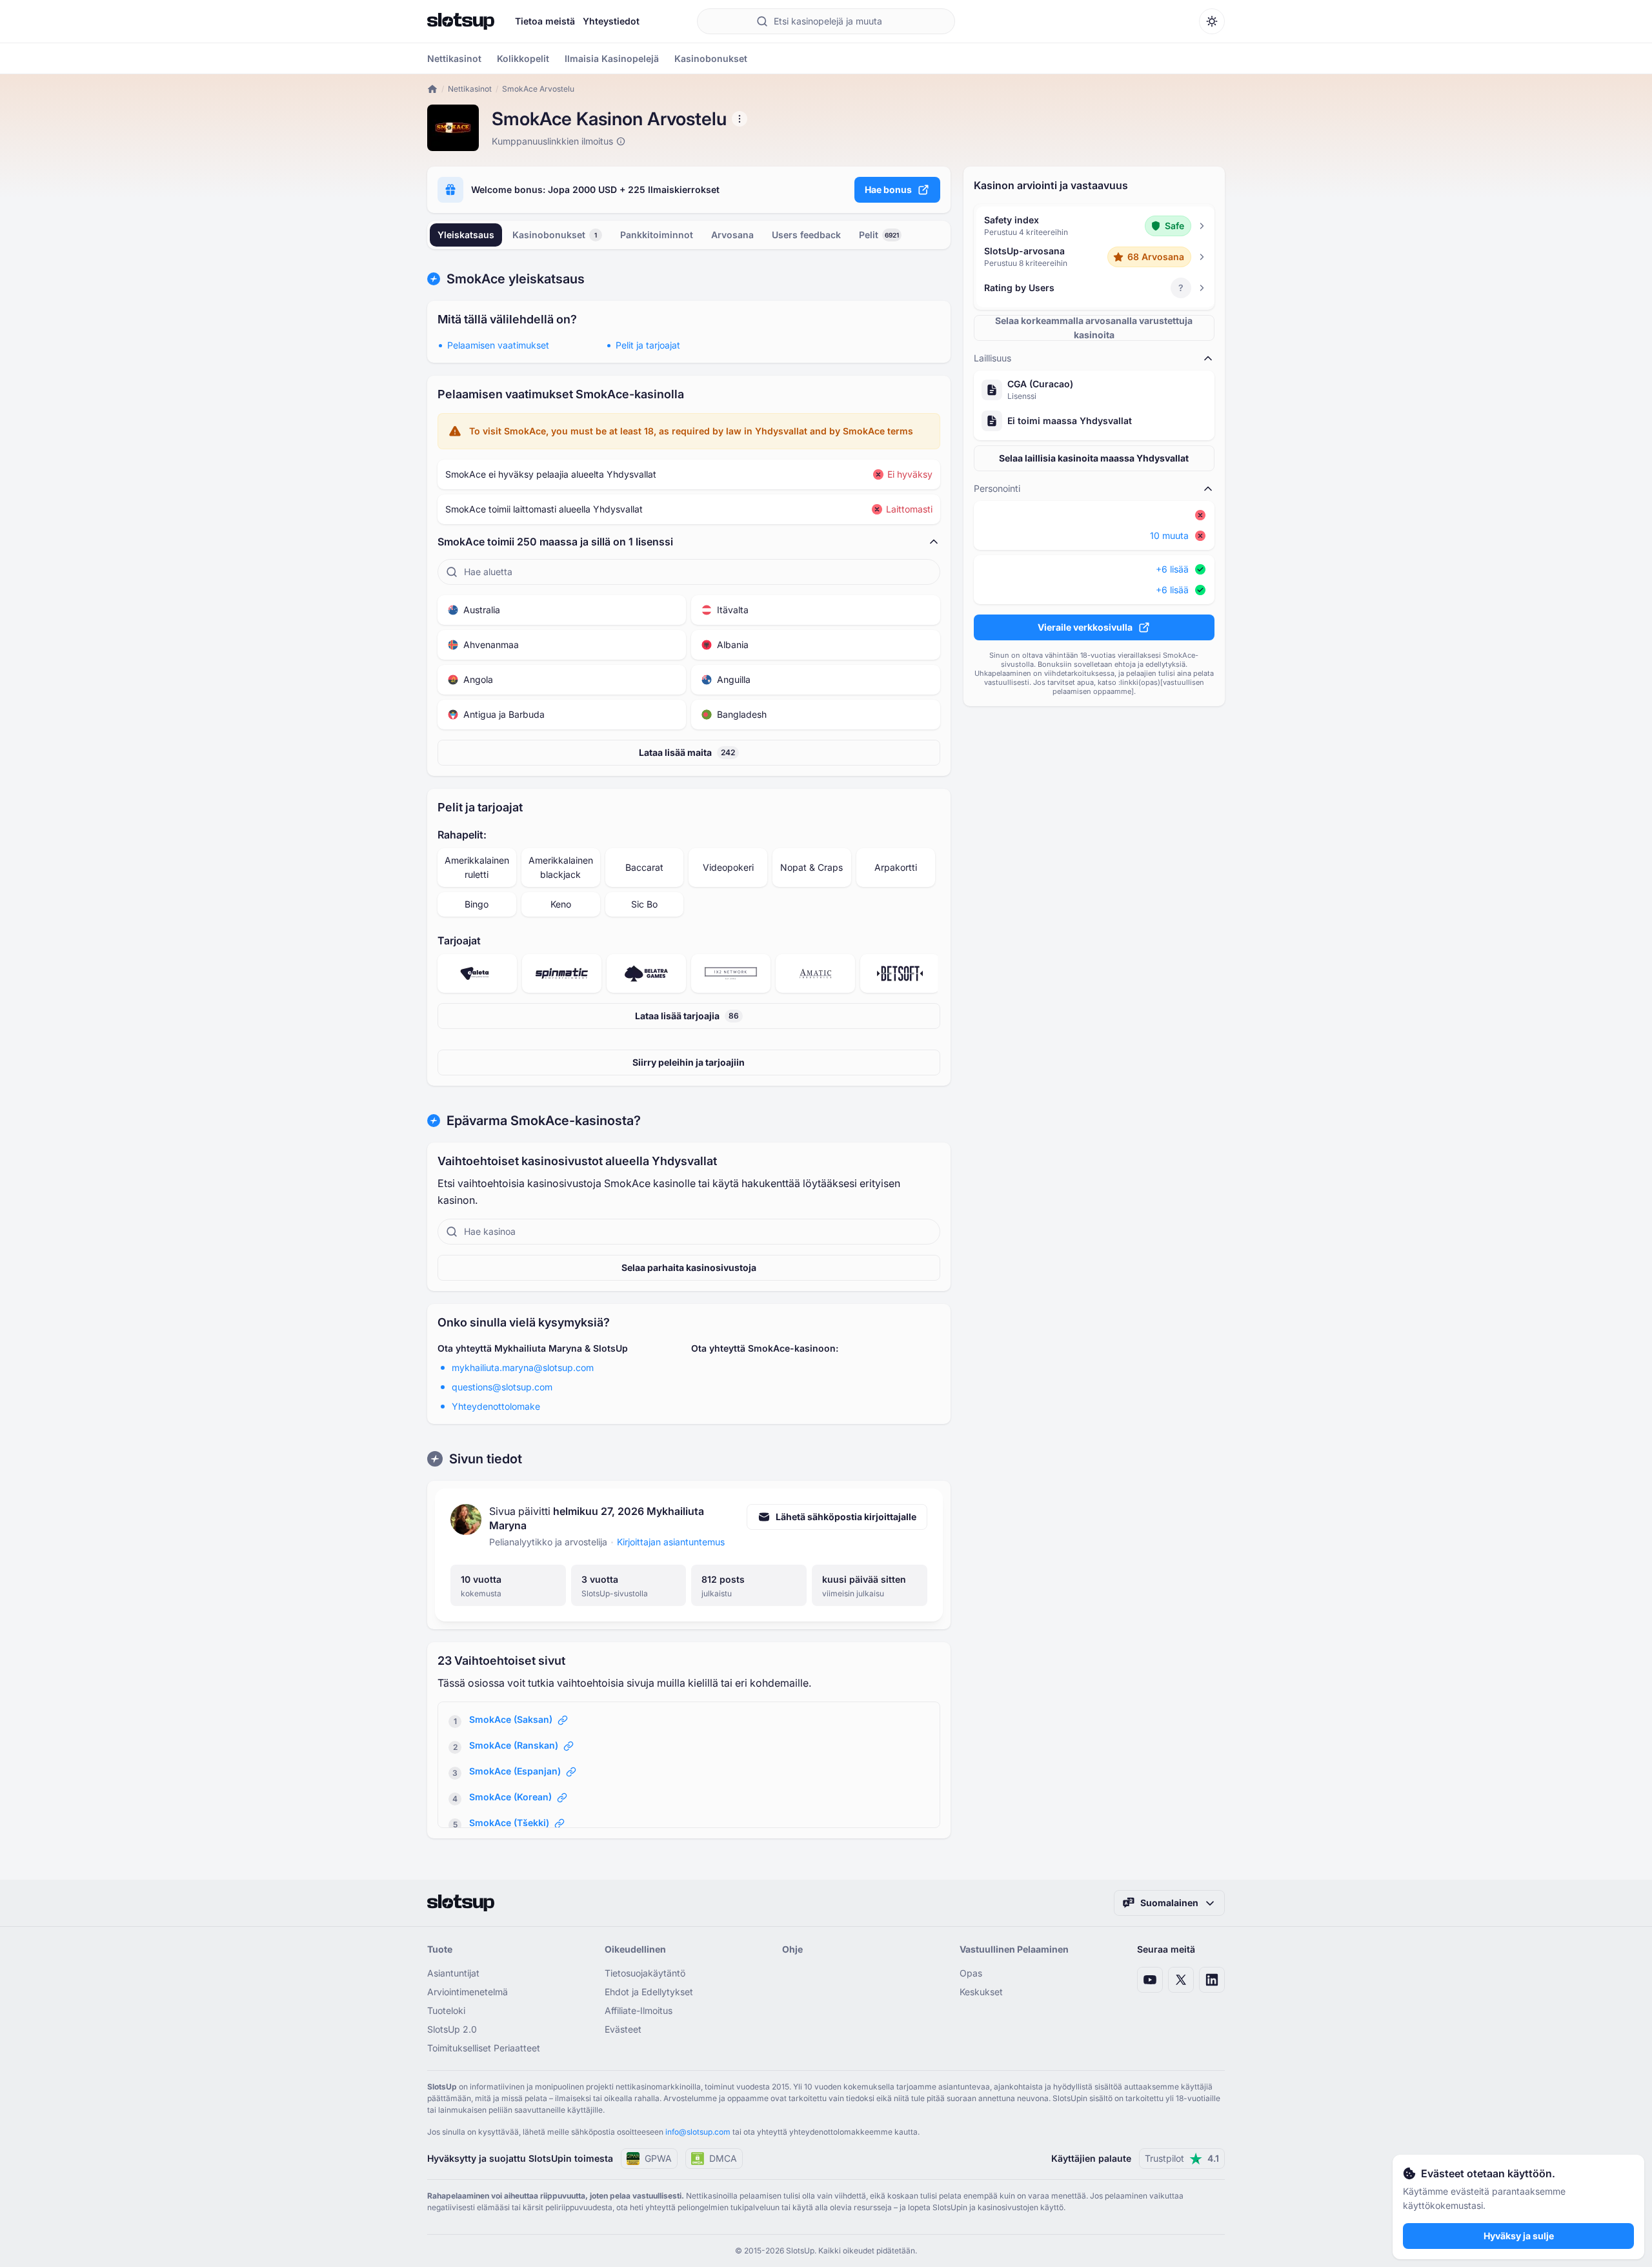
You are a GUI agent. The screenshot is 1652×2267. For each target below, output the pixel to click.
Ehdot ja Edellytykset (649, 1992)
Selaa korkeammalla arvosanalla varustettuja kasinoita (1094, 328)
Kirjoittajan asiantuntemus (671, 1542)
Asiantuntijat (453, 1973)
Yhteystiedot (611, 21)
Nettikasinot (470, 89)
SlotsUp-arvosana (1024, 251)
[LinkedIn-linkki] (1212, 1980)
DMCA (723, 2158)
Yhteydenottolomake (496, 1406)
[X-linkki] (1181, 1980)
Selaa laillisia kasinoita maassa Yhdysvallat (1094, 458)
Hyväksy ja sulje (1519, 2236)
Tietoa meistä (545, 21)
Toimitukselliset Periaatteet (484, 2048)
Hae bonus (888, 189)
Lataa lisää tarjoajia (687, 1016)
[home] (432, 89)
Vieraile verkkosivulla (1085, 627)
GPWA (658, 2158)
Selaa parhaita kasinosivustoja (689, 1267)
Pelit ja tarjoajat (648, 345)
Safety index (1012, 220)
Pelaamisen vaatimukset (498, 345)
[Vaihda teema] (1212, 21)
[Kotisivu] (461, 21)
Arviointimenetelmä (468, 1992)
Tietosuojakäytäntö (645, 1973)
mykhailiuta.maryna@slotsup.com (523, 1367)
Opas (971, 1973)
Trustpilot (1182, 2158)
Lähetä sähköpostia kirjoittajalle (846, 1517)
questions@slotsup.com (502, 1387)
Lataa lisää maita (687, 752)
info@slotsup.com (698, 2132)
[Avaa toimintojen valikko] (740, 119)
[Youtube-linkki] (1150, 1980)
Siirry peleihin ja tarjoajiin (689, 1062)
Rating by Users (1019, 288)
